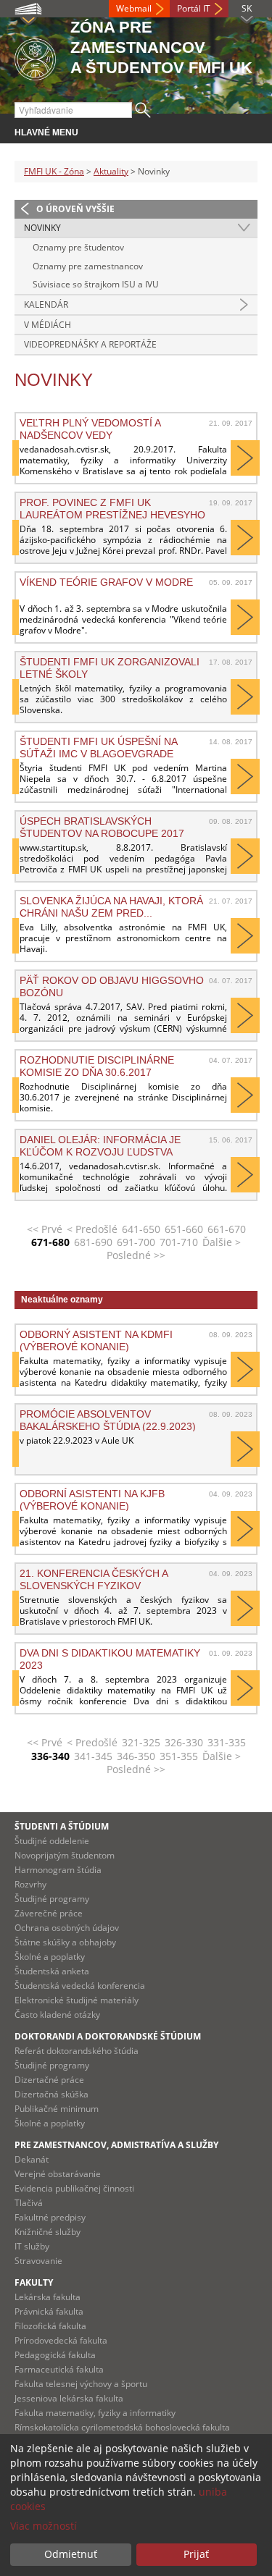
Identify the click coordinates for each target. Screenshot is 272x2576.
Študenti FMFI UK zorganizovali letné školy (110, 668)
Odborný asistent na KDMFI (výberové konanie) (96, 1340)
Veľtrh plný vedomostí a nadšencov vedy (90, 429)
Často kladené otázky (57, 2015)
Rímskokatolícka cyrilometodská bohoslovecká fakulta (122, 2427)
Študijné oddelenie (52, 1841)
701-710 (179, 1242)
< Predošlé (92, 1229)
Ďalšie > (222, 1242)
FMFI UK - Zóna (54, 171)
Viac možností (44, 2526)
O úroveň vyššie (75, 209)
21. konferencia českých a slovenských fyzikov (94, 1579)
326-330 (184, 1742)
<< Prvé (45, 1229)
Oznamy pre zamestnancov (88, 266)
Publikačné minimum (57, 2109)
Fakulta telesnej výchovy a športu (81, 2384)
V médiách (48, 325)
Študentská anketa (52, 1971)
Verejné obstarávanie (58, 2174)
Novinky (42, 228)
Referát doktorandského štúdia (77, 2051)
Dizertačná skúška (51, 2094)
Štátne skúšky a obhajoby (65, 1942)
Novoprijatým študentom (65, 1855)
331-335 (227, 1742)
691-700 (136, 1242)
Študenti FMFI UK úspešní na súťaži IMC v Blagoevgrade (98, 747)
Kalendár (46, 304)
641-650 (141, 1229)
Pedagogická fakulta (55, 2355)
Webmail (134, 8)
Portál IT (194, 8)
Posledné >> (136, 1255)
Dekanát (32, 2159)
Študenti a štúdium (62, 1826)
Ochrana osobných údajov (67, 1928)
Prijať (196, 2554)
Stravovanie (38, 2261)
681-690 (93, 1242)
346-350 (136, 1756)
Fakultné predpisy (50, 2217)
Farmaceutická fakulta (59, 2369)
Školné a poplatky (50, 1957)
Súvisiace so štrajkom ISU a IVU (96, 284)
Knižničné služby (48, 2232)
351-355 (179, 1756)
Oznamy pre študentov (78, 247)
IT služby (32, 2246)
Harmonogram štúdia (58, 1870)
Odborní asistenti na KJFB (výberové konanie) (92, 1499)
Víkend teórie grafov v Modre (106, 582)
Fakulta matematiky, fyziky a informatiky (95, 2413)
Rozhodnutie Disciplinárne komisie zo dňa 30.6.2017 (97, 1066)
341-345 (93, 1756)
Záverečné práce (49, 1913)
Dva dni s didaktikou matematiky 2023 (110, 1659)
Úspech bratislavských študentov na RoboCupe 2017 (102, 827)
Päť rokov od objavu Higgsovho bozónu (112, 986)
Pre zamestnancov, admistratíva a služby (116, 2145)
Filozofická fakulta (50, 2326)
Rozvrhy (30, 1884)
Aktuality (111, 171)
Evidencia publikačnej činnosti (74, 2188)
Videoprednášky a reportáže (90, 344)
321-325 (141, 1742)
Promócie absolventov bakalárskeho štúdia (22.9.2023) (108, 1420)
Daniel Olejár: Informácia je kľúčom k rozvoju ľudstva (100, 1145)
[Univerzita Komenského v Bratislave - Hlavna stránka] (35, 57)
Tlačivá (29, 2203)
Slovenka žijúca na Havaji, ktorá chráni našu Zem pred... (111, 906)
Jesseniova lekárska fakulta (69, 2398)
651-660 (184, 1229)
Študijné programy (52, 1899)
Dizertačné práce (49, 2080)
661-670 (227, 1229)
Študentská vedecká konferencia (80, 1986)
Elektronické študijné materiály (77, 2000)
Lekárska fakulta (48, 2297)
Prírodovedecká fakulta (61, 2340)
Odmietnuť (71, 2554)
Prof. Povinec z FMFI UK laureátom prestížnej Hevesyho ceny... (112, 508)
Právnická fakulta (49, 2311)
